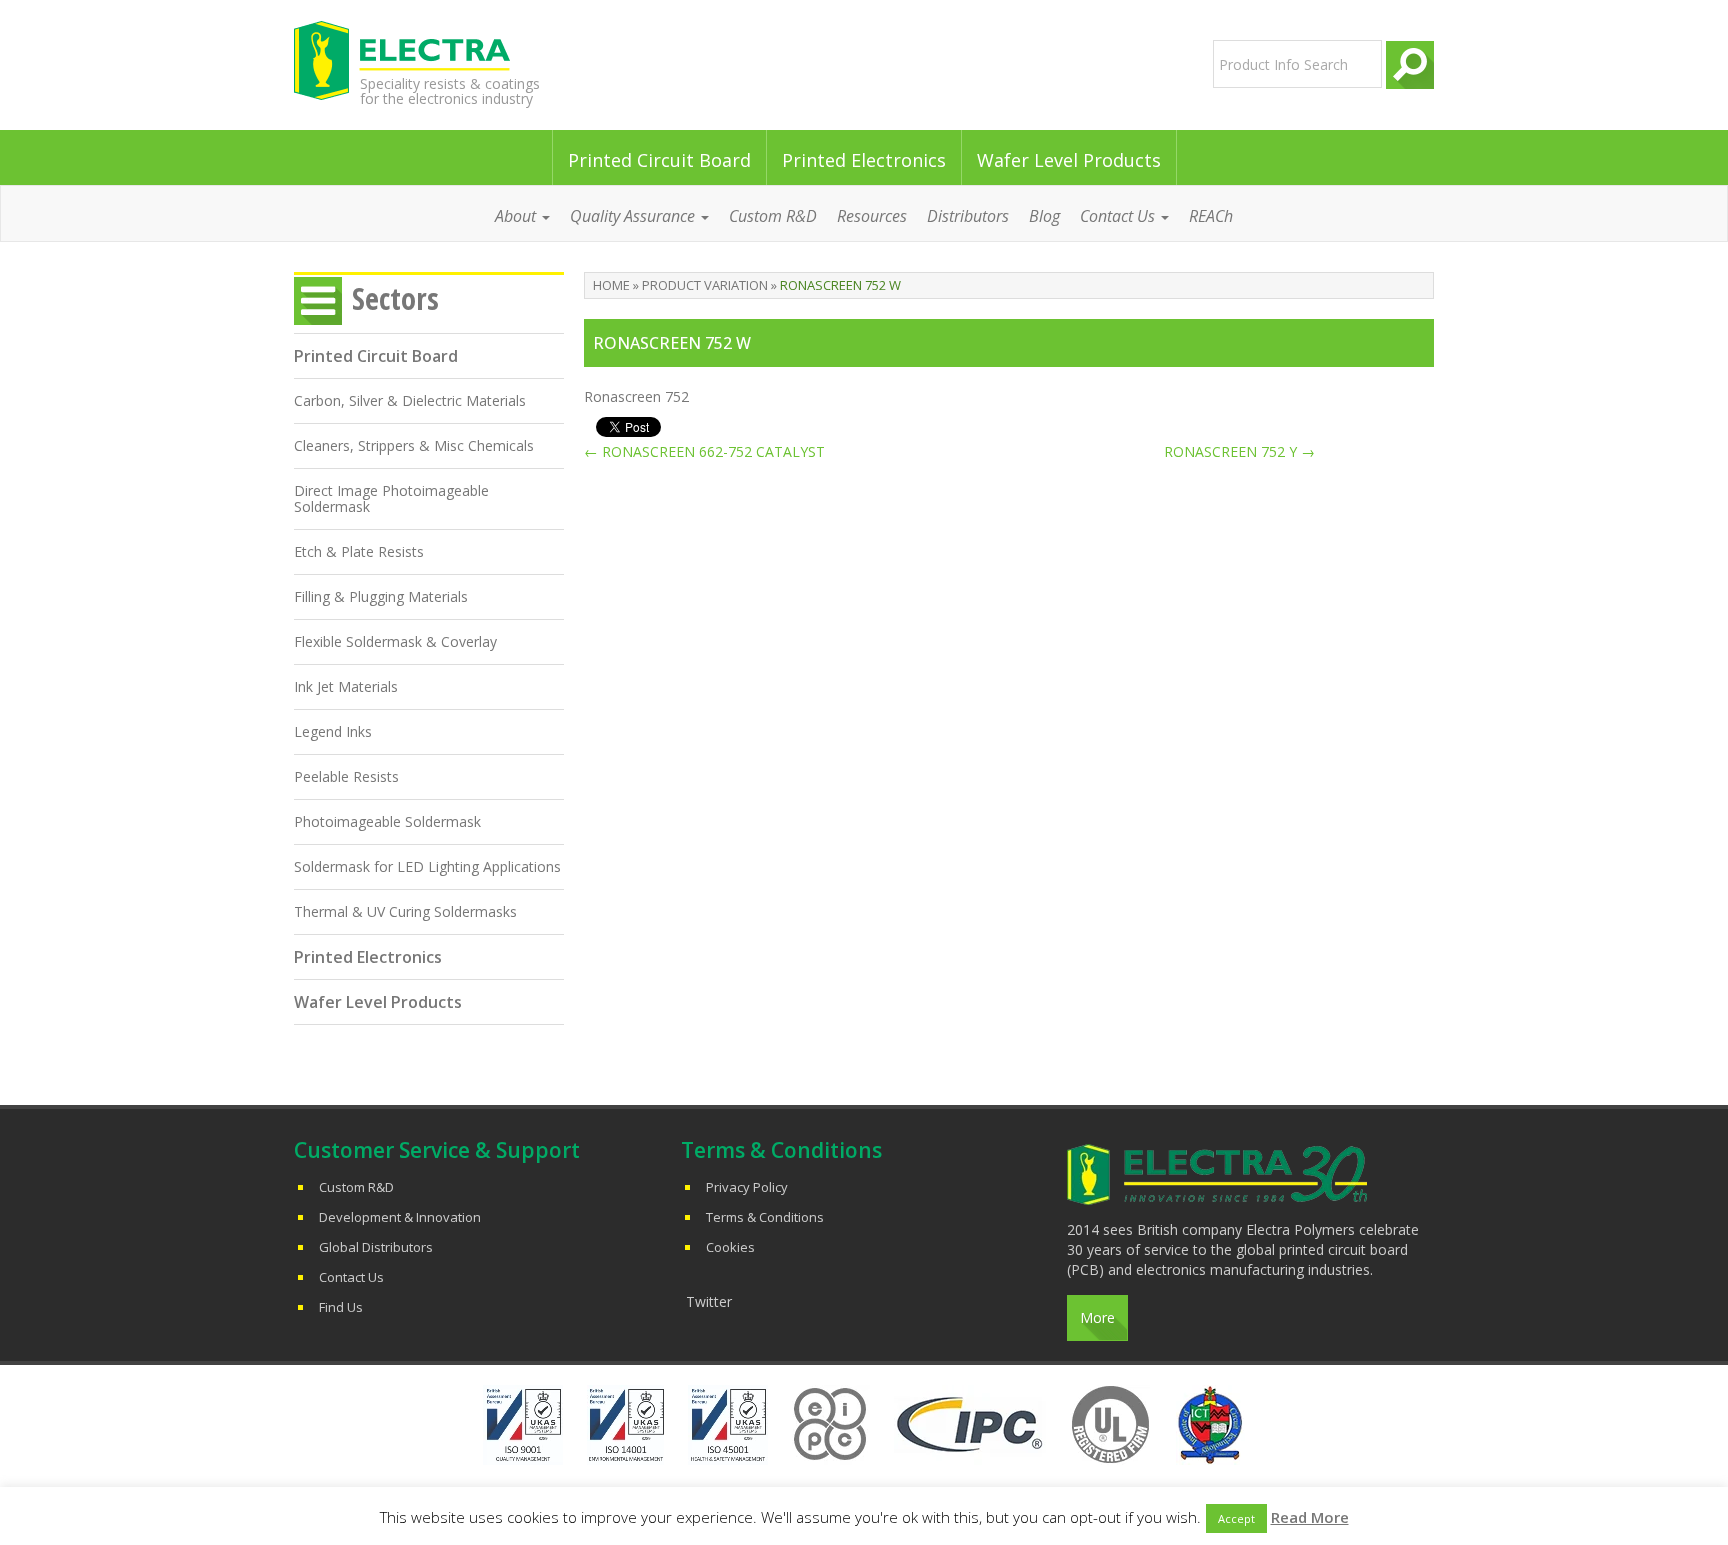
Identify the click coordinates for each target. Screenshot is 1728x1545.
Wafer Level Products (1069, 160)
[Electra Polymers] (477, 60)
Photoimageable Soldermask (387, 821)
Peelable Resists (346, 776)
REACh (1211, 216)
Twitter (709, 1301)
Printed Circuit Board (659, 160)
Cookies (730, 1247)
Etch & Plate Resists (359, 551)
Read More (1310, 1517)
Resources (872, 216)
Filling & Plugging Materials (381, 596)
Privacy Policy (747, 1187)
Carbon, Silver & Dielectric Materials (410, 400)
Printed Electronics (864, 160)
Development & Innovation (400, 1217)
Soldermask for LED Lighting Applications (427, 866)
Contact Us (351, 1277)
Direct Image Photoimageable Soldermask (391, 498)
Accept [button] (1236, 1518)
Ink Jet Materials (346, 686)
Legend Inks (333, 731)
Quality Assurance (634, 216)
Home (611, 285)
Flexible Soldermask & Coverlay (395, 641)
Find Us (341, 1307)
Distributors (968, 216)
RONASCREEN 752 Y (1239, 451)
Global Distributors (376, 1247)
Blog (1044, 216)
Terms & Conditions (765, 1217)
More (1097, 1317)
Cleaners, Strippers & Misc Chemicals (414, 445)
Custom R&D (773, 216)
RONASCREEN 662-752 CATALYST (704, 451)
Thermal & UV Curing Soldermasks (405, 911)
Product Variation (705, 285)
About (517, 216)
